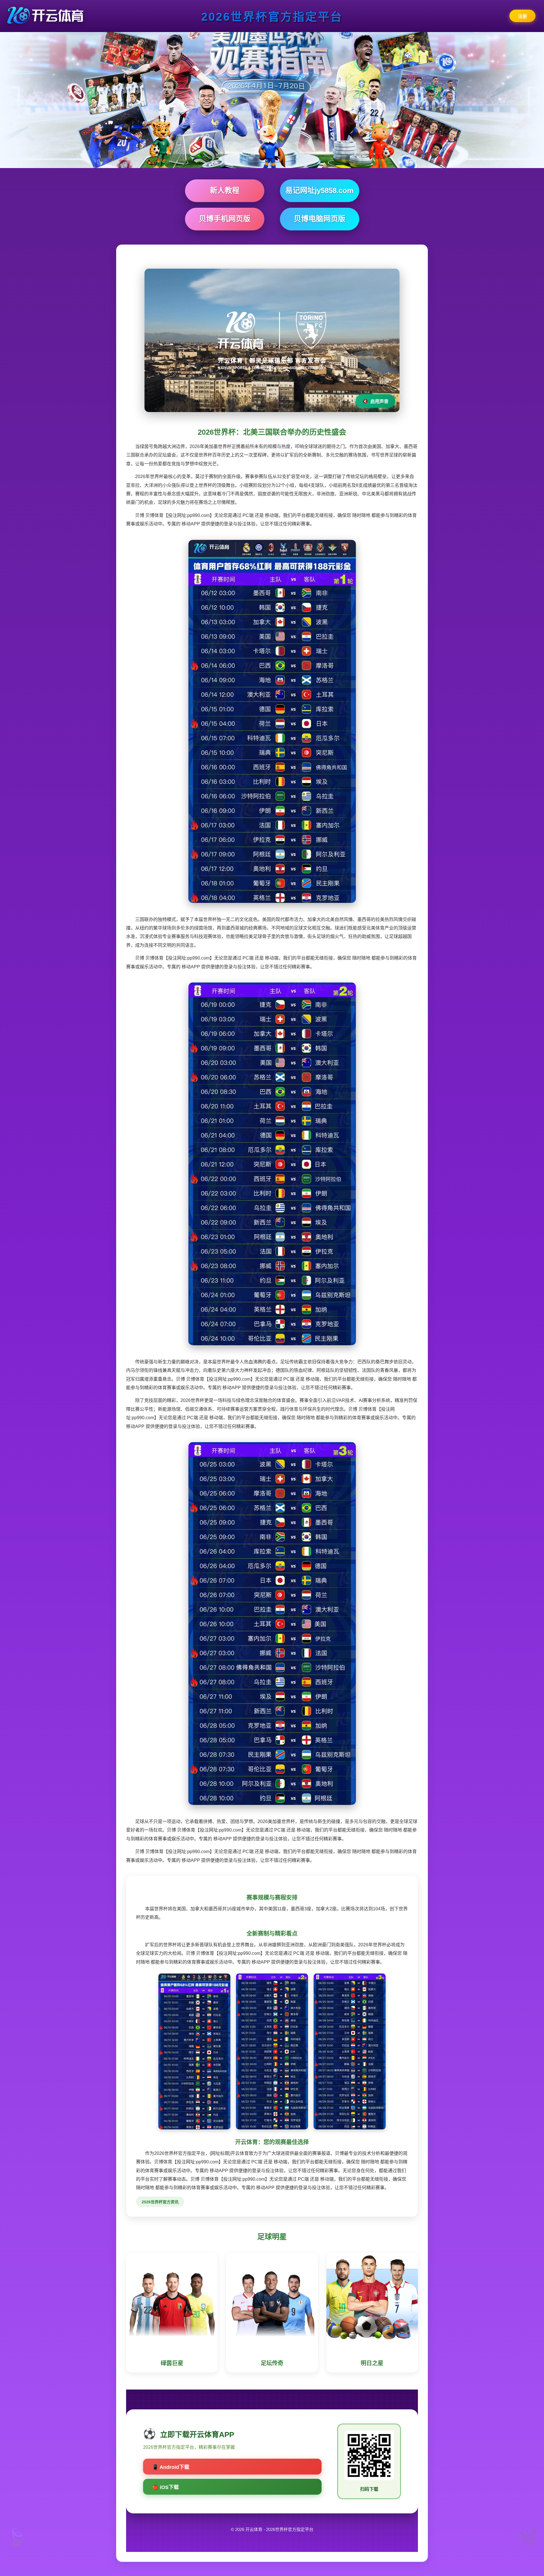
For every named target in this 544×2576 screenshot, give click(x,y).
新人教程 (225, 190)
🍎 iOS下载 (165, 2487)
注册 (522, 16)
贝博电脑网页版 (320, 219)
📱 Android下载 (171, 2467)
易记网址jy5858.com (319, 190)
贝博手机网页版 (225, 219)
